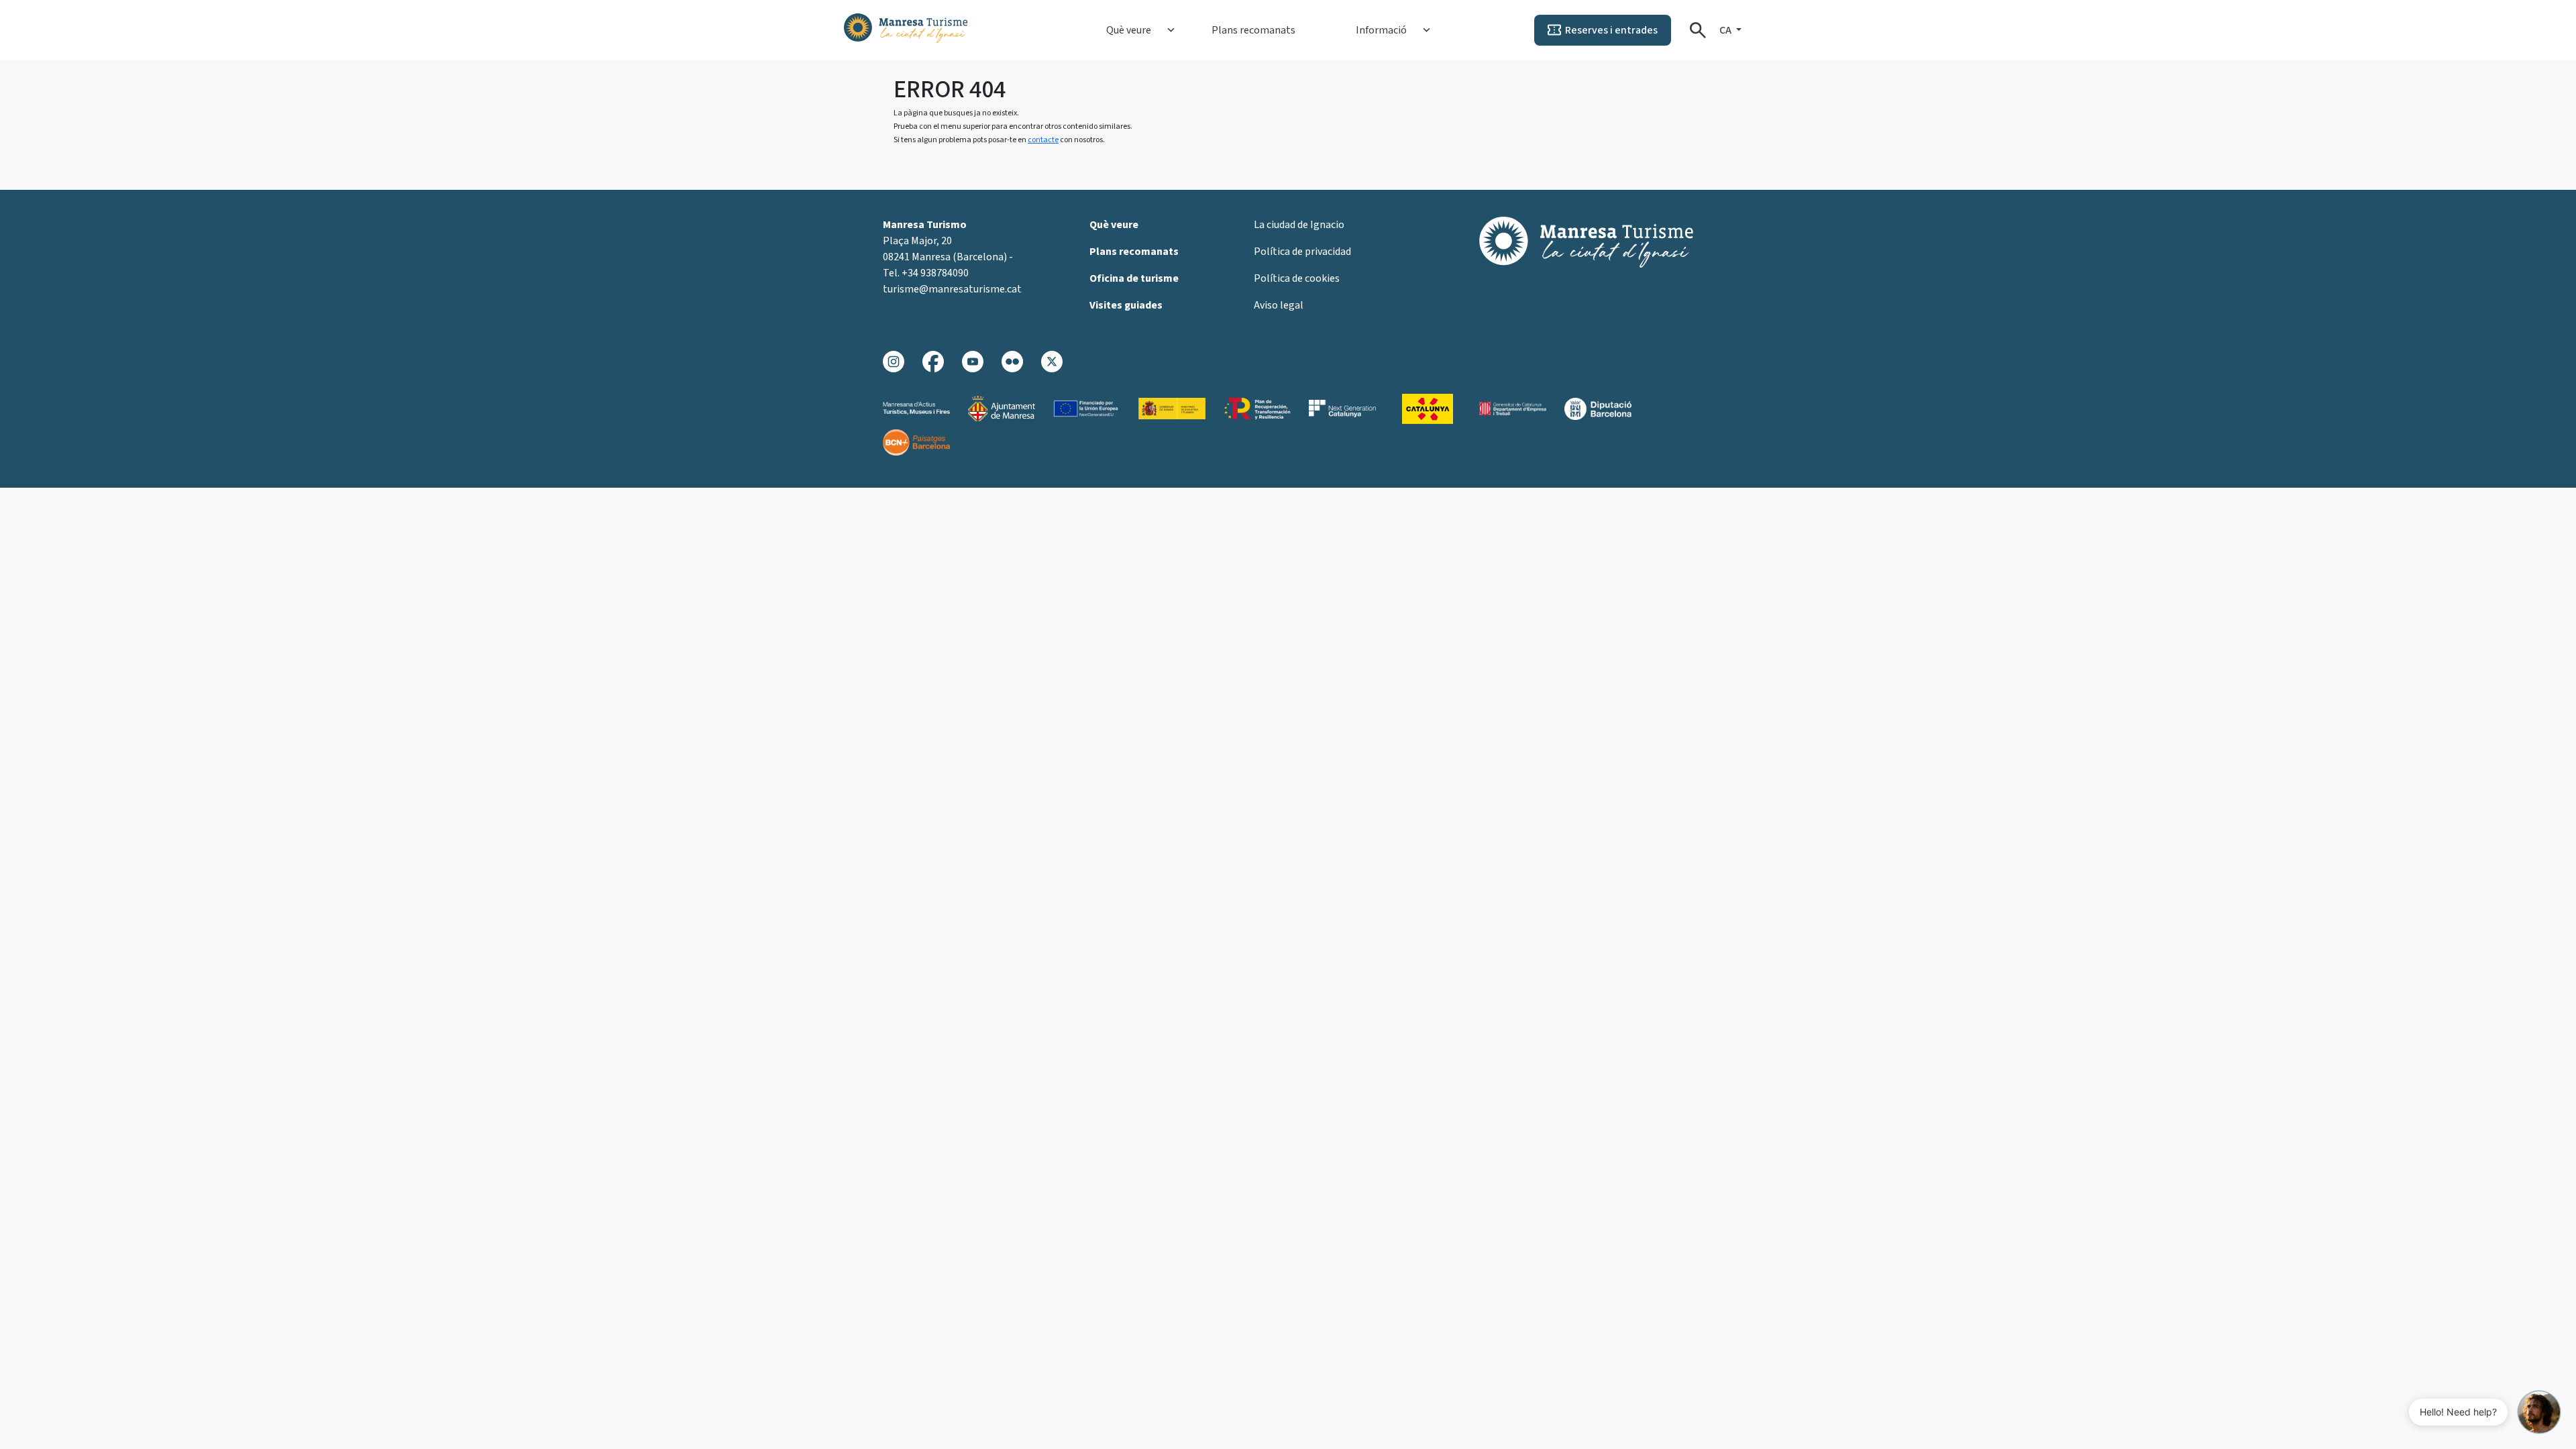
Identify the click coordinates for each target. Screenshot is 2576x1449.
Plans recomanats (1253, 30)
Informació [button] (1381, 30)
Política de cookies (1297, 278)
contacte (1043, 140)
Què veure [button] (1129, 30)
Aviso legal (1279, 305)
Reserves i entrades (1611, 30)
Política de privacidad (1302, 252)
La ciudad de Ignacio (1299, 225)
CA (1726, 30)
